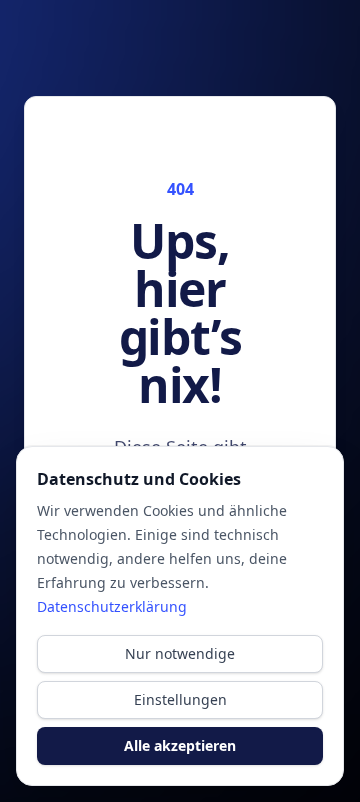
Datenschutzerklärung (112, 606)
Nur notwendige (180, 653)
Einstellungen (180, 699)
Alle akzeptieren (180, 745)
